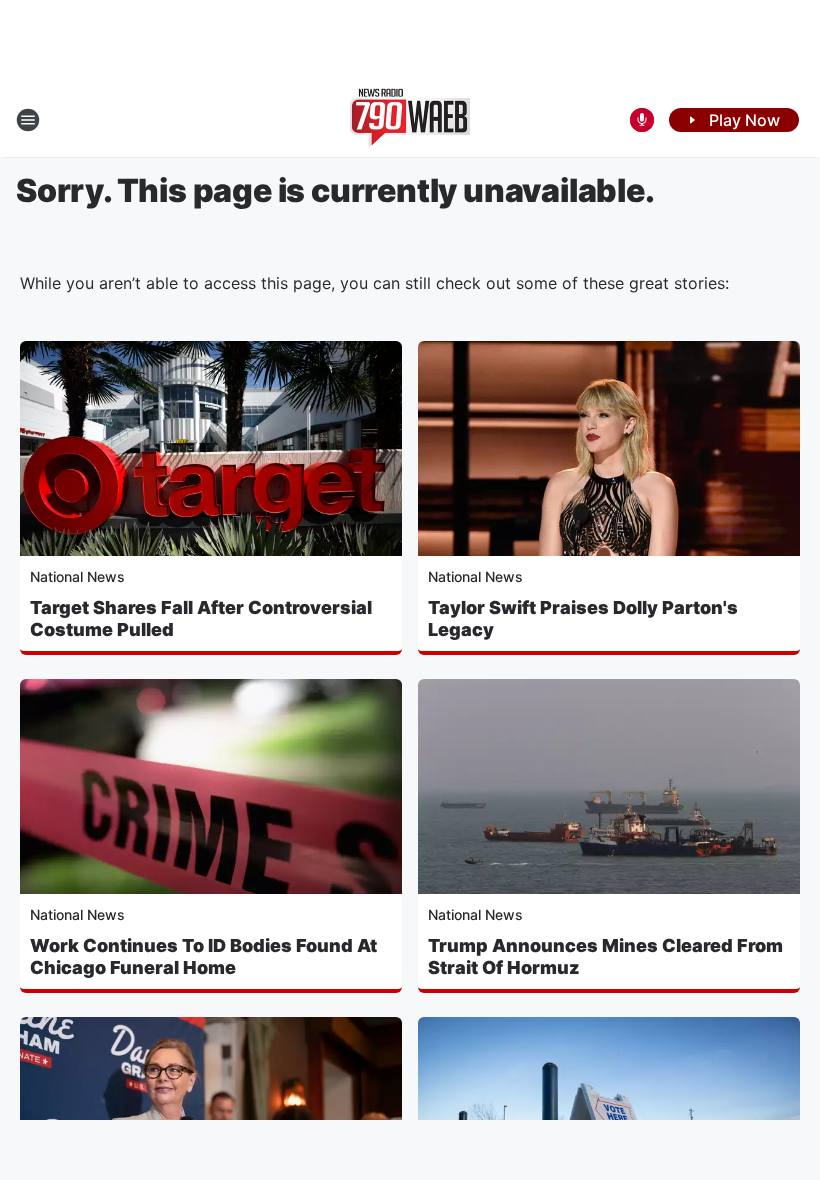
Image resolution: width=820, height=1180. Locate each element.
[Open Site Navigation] (28, 120)
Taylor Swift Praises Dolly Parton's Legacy (583, 618)
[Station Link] (410, 120)
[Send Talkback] (642, 120)
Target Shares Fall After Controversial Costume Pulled (201, 618)
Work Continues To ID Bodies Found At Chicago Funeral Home (203, 956)
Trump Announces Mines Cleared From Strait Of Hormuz (605, 956)
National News (77, 576)
